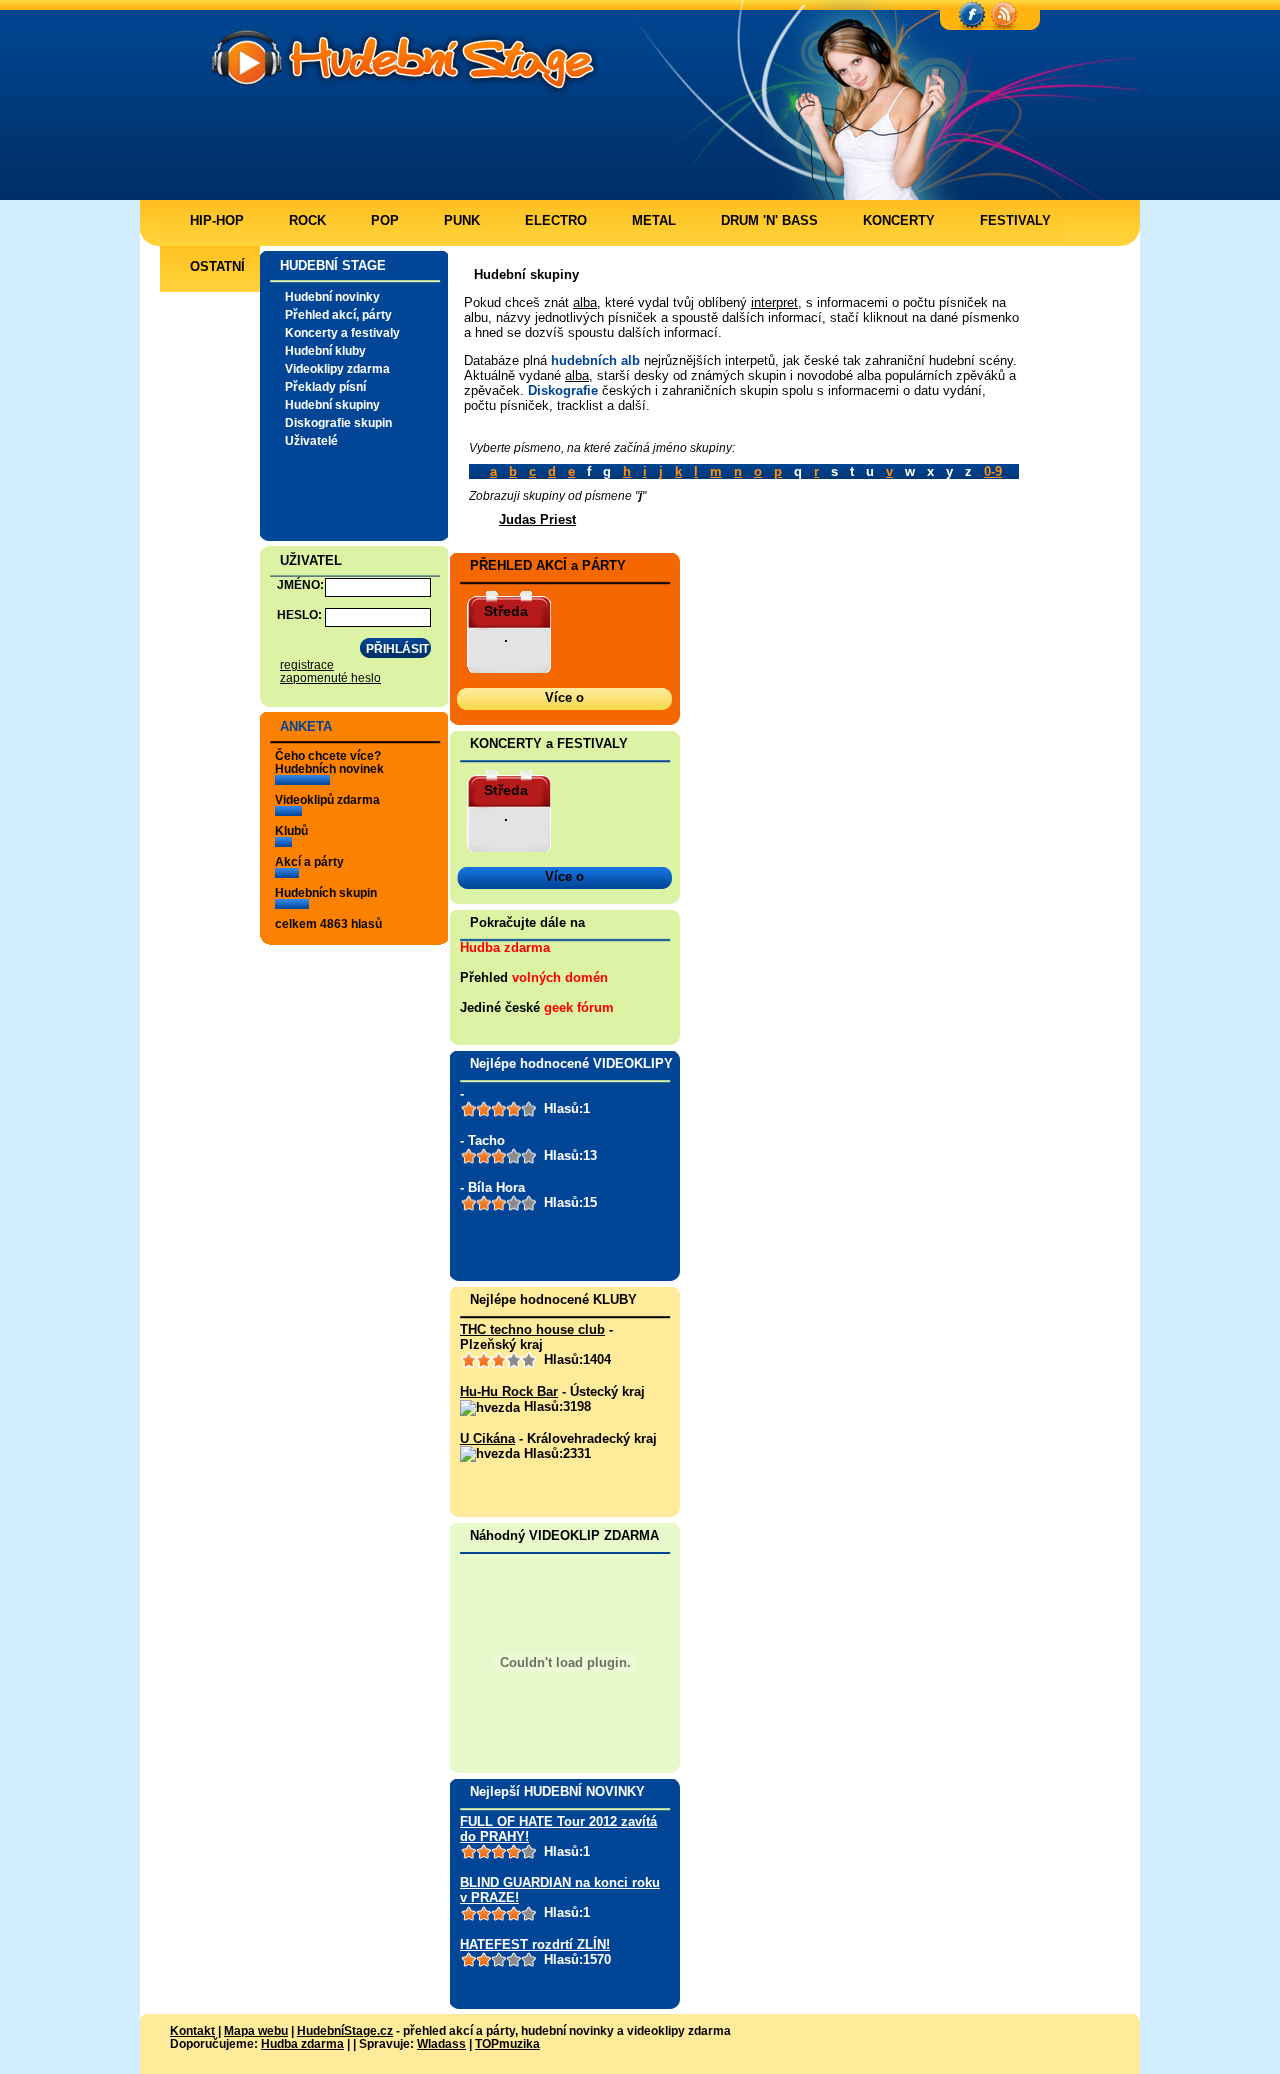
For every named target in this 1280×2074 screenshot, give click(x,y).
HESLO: (299, 614)
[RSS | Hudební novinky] (1004, 16)
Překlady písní (325, 386)
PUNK (462, 220)
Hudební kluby (325, 350)
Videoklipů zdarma (327, 799)
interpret (774, 302)
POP (385, 220)
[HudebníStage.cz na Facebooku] (972, 16)
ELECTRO (556, 220)
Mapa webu (256, 2030)
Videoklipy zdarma (337, 368)
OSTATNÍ (217, 266)
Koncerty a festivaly (342, 332)
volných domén (560, 977)
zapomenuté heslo (330, 677)
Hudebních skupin (326, 892)
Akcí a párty (309, 861)
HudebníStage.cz (345, 2030)
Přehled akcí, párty (338, 314)
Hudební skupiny (332, 404)
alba (585, 302)
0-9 (993, 471)
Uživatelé (311, 440)
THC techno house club (532, 1329)
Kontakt (192, 2030)
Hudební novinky (332, 296)
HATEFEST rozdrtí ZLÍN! (535, 1944)
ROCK (307, 220)
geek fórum (579, 1007)
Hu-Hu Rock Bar (509, 1391)
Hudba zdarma (505, 947)
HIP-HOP (217, 220)
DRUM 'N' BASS (769, 220)
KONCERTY (899, 220)
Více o (564, 697)
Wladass (441, 2043)
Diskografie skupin (338, 422)
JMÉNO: (300, 584)
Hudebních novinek (329, 768)
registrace (307, 664)
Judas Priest (537, 519)
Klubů (291, 830)
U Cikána (487, 1438)
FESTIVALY (1015, 220)
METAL (654, 220)
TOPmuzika (507, 2043)
